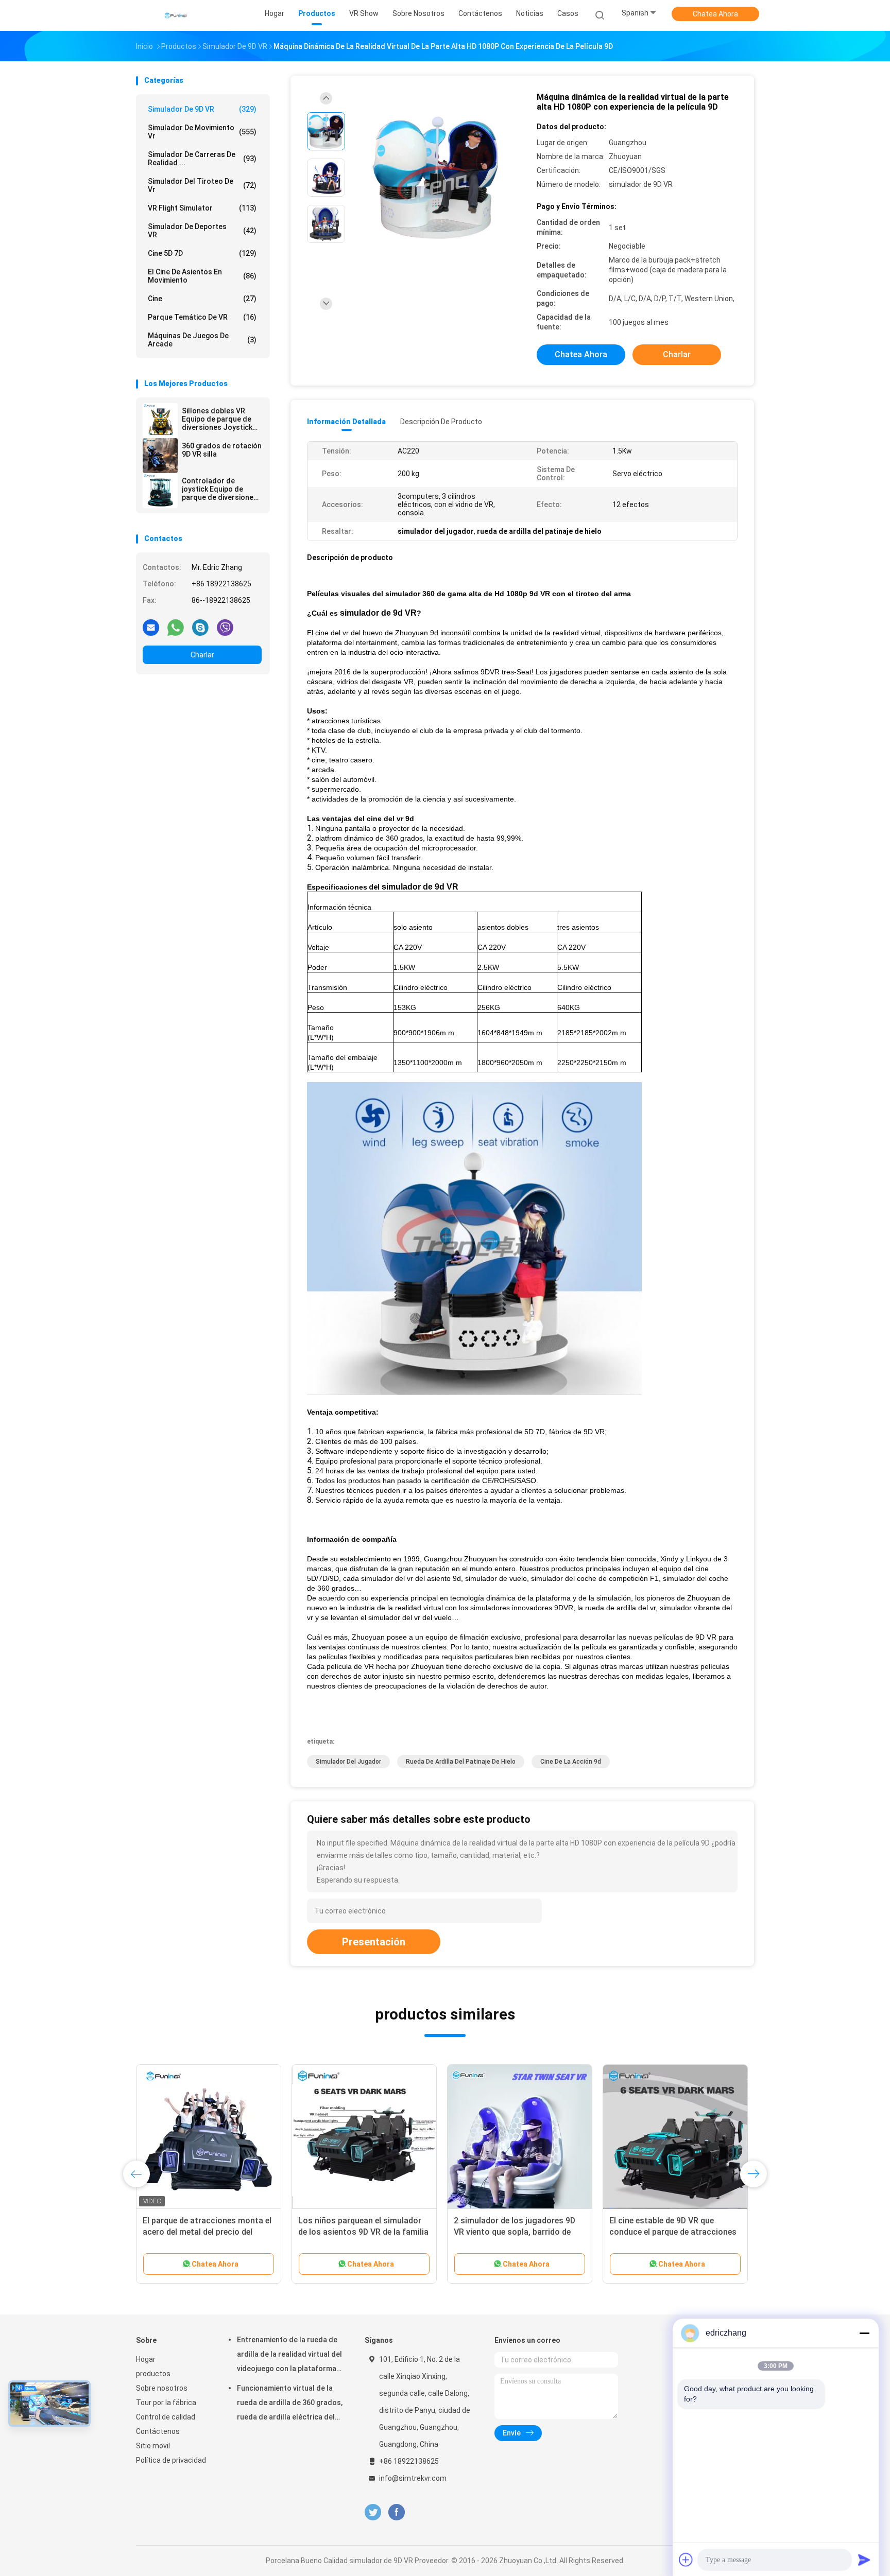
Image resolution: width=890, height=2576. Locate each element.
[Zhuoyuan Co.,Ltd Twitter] (373, 2512)
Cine (202, 299)
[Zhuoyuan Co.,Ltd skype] (200, 627)
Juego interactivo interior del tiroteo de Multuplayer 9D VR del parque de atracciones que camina (208, 2232)
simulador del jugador (348, 1762)
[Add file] (686, 2560)
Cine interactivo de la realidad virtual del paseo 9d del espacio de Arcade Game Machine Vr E (518, 2232)
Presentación (374, 1942)
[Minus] (864, 2333)
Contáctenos (158, 2431)
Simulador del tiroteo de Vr (202, 185)
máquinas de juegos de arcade (202, 340)
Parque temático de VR (202, 317)
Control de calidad (166, 2417)
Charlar (202, 655)
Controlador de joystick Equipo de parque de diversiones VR (220, 489)
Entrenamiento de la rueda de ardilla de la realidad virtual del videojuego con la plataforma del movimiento (289, 2356)
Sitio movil (153, 2446)
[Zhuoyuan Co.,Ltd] (176, 15)
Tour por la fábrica (166, 2403)
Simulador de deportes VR (202, 231)
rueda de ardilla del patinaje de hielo (461, 1762)
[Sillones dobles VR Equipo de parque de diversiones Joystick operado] (160, 421)
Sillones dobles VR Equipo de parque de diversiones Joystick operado (217, 419)
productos (153, 2374)
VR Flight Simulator (202, 208)
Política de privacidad (171, 2460)
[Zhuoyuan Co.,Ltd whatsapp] (176, 627)
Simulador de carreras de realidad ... (202, 159)
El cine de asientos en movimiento (202, 276)
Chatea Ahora (715, 14)
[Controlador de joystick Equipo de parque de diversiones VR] (160, 491)
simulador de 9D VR (202, 109)
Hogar (146, 2359)
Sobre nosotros (162, 2388)
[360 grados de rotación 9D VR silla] (160, 456)
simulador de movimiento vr (202, 132)
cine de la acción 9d (571, 1762)
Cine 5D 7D (202, 253)
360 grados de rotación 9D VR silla (222, 450)
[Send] (864, 2560)
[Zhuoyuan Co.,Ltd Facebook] (396, 2512)
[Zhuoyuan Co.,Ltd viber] (225, 627)
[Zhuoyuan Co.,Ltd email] (151, 627)
